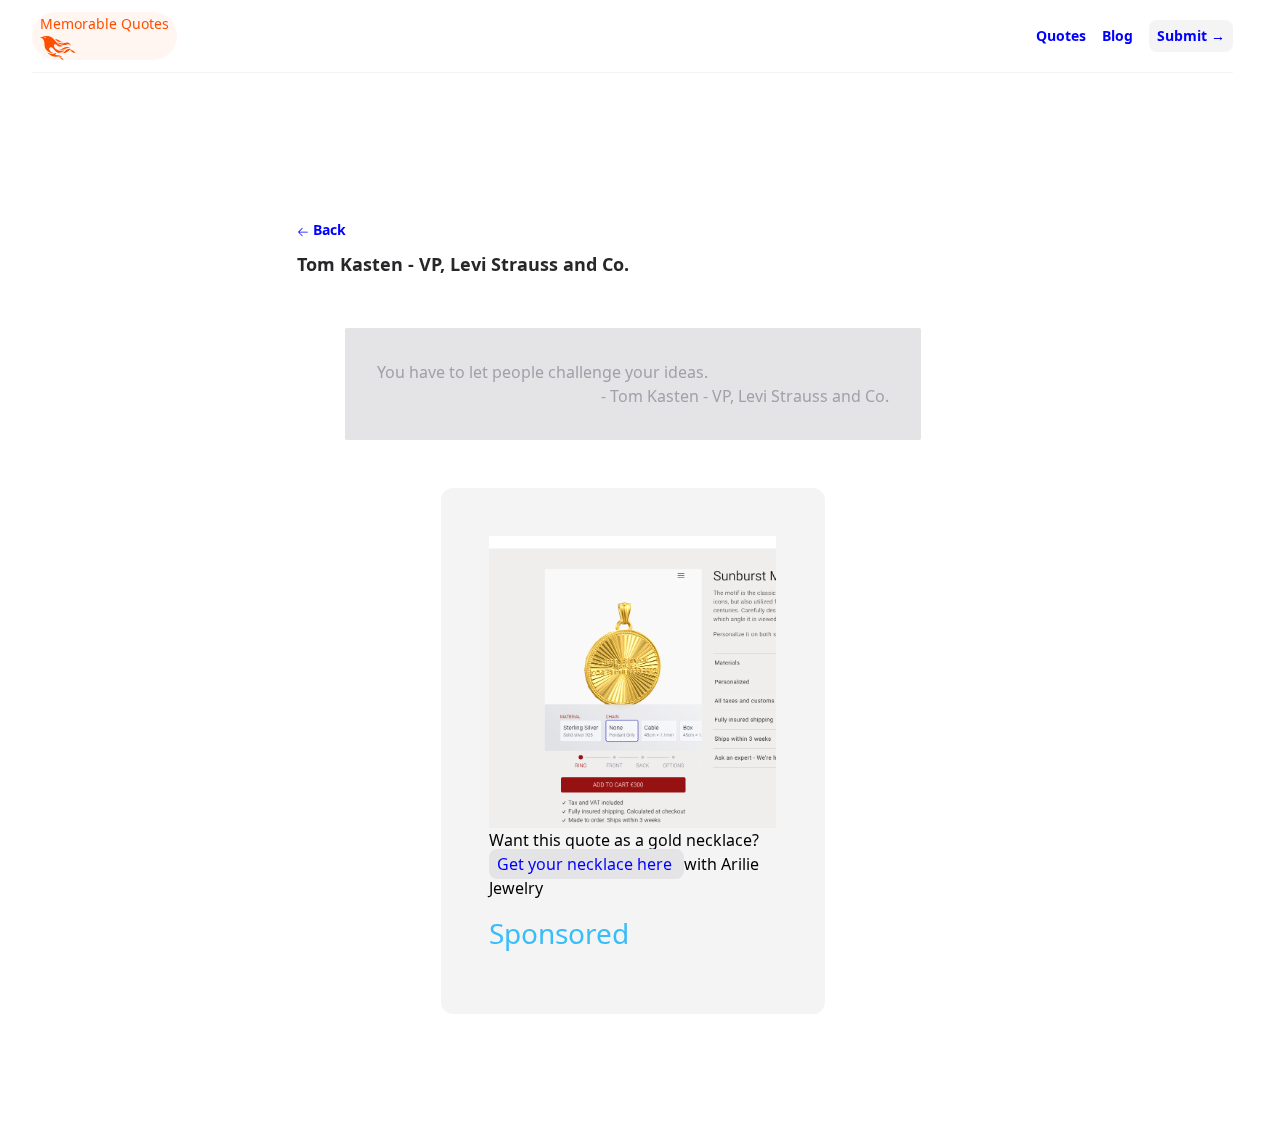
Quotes (1061, 35)
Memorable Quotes (104, 23)
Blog (1117, 35)
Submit (1191, 35)
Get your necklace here (586, 864)
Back (327, 229)
